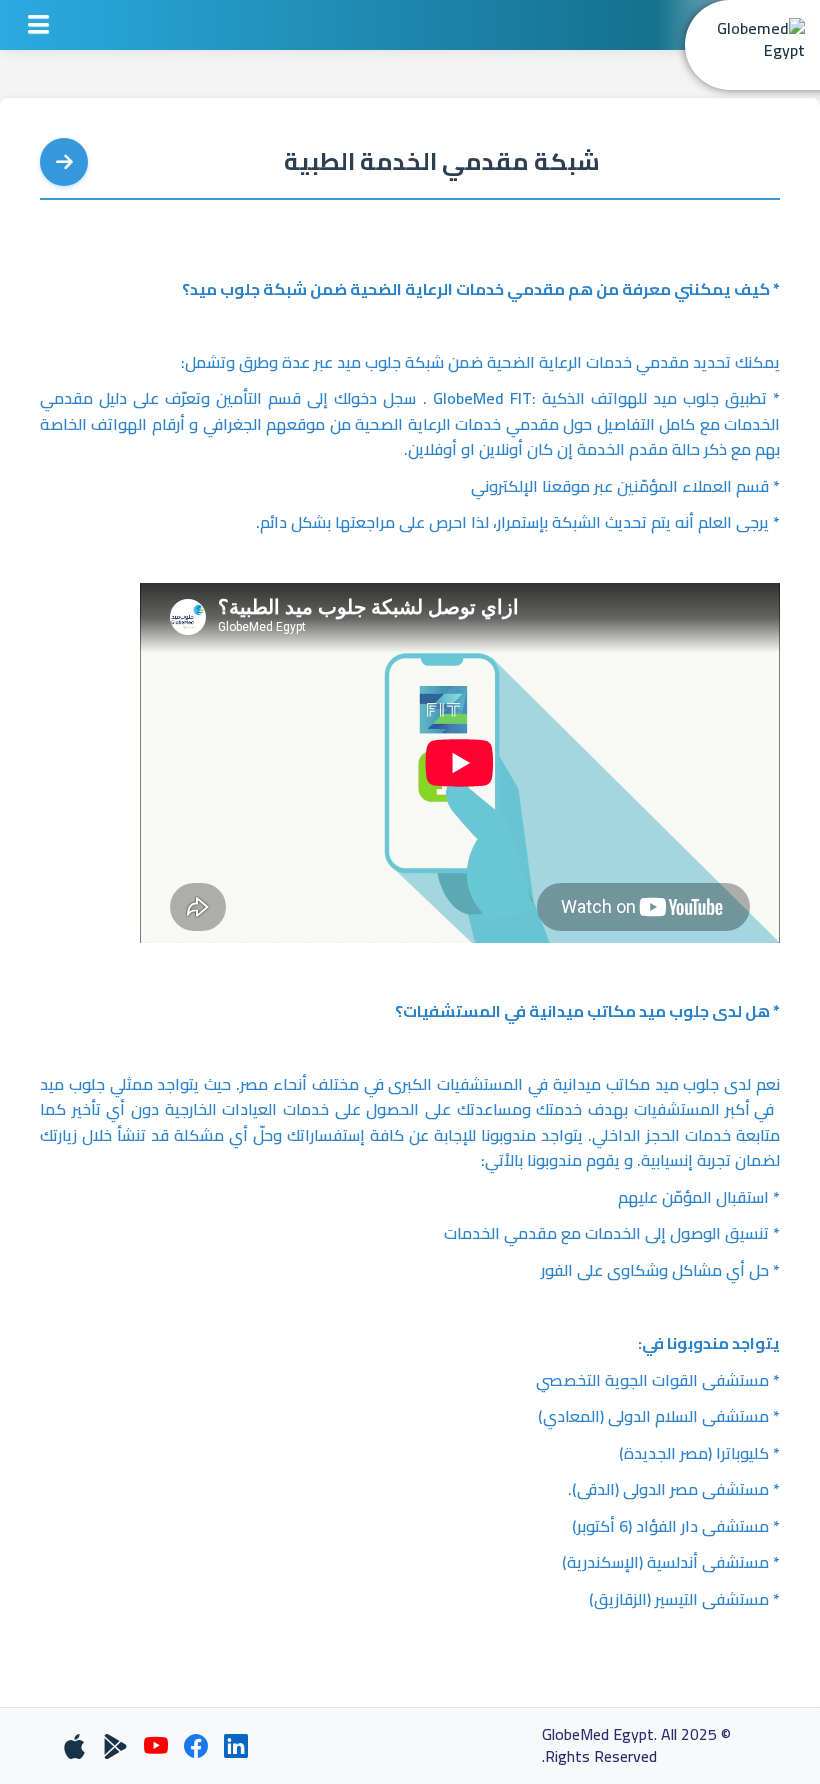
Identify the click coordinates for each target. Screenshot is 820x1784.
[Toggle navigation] (39, 25)
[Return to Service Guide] (64, 162)
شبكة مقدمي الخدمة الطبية (442, 162)
